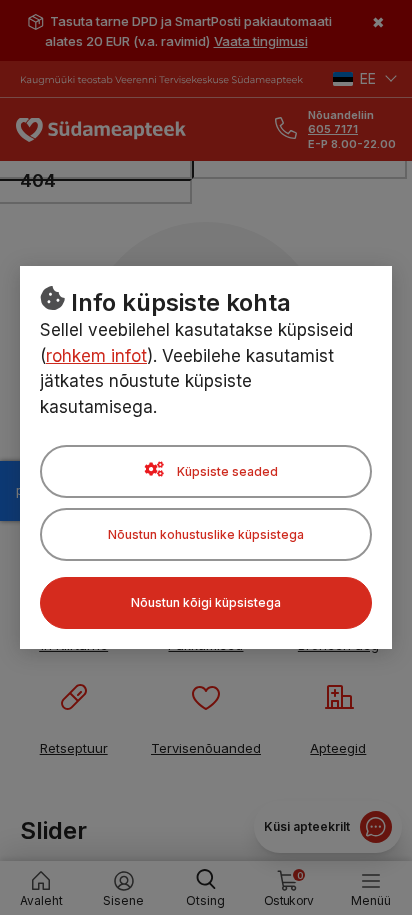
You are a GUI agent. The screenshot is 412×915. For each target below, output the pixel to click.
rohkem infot (96, 356)
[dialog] (206, 457)
